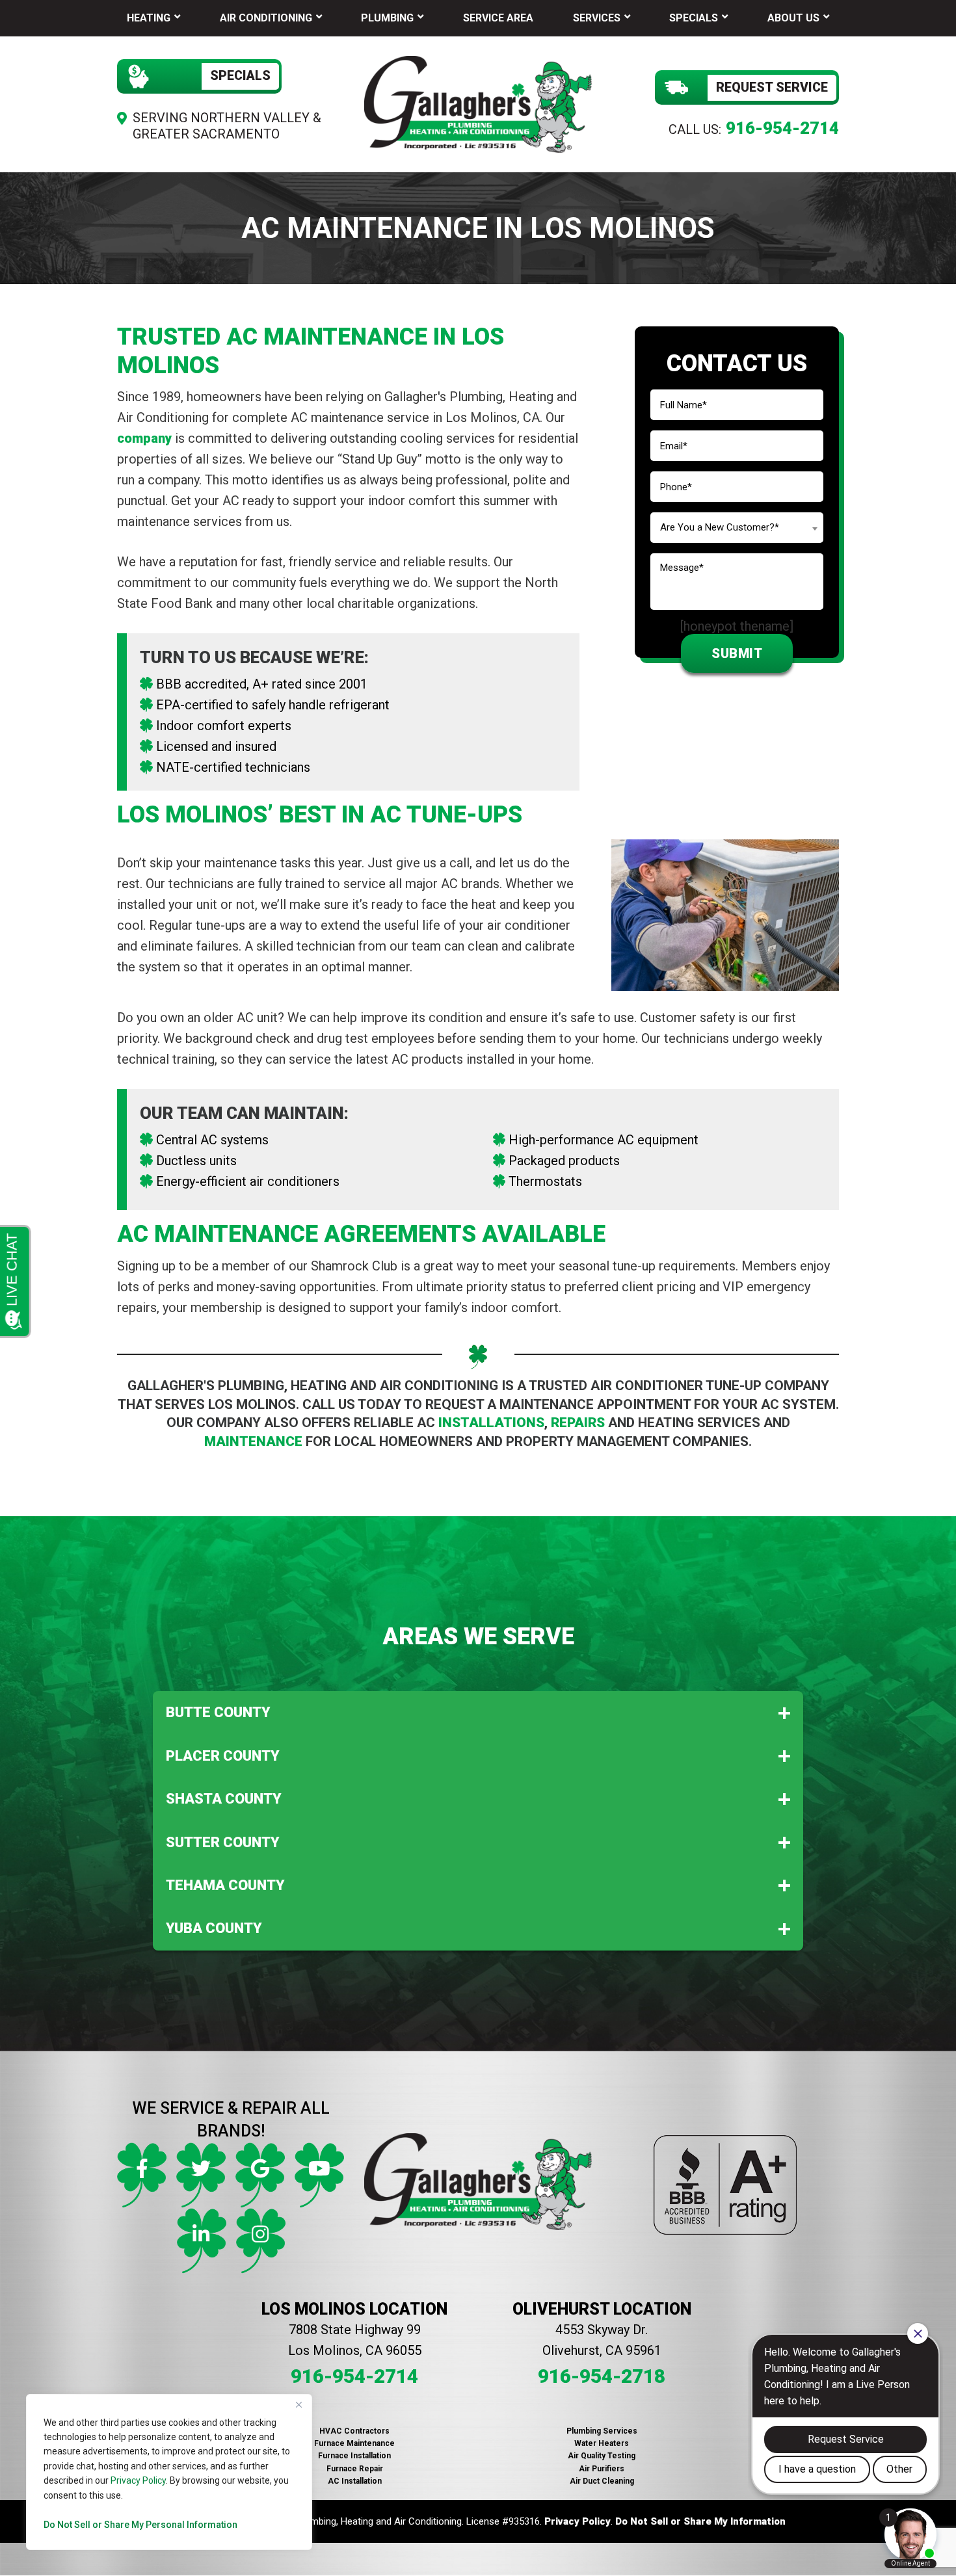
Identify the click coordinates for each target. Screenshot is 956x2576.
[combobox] (737, 528)
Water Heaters (602, 2443)
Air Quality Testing (602, 2456)
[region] (169, 2472)
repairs (578, 1423)
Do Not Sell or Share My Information (700, 2521)
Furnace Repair (355, 2469)
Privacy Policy (138, 2480)
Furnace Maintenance (354, 2443)
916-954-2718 (602, 2376)
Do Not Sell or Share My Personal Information (140, 2525)
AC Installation (355, 2481)
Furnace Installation (354, 2456)
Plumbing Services (602, 2431)
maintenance (253, 1441)
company (146, 438)
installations (491, 1423)
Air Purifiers (602, 2469)
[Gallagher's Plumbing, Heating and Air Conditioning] (478, 103)
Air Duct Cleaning (602, 2481)
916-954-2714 (782, 128)
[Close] (299, 2405)
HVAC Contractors (354, 2431)
